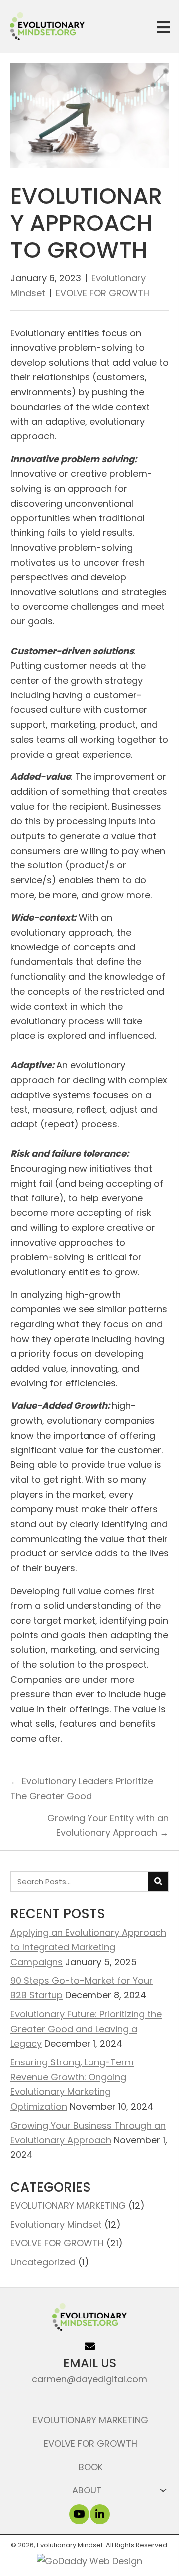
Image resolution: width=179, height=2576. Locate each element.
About (87, 2490)
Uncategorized (43, 2262)
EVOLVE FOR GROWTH (102, 293)
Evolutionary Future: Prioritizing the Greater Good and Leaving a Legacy (86, 2029)
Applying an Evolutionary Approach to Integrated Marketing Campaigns (88, 1947)
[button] (79, 2514)
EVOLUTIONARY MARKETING (68, 2205)
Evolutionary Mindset (56, 2224)
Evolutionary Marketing (90, 2420)
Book (91, 2467)
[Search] (158, 1882)
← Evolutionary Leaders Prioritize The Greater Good (82, 1788)
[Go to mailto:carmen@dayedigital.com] (89, 2362)
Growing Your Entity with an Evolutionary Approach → (108, 1826)
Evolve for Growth (90, 2444)
